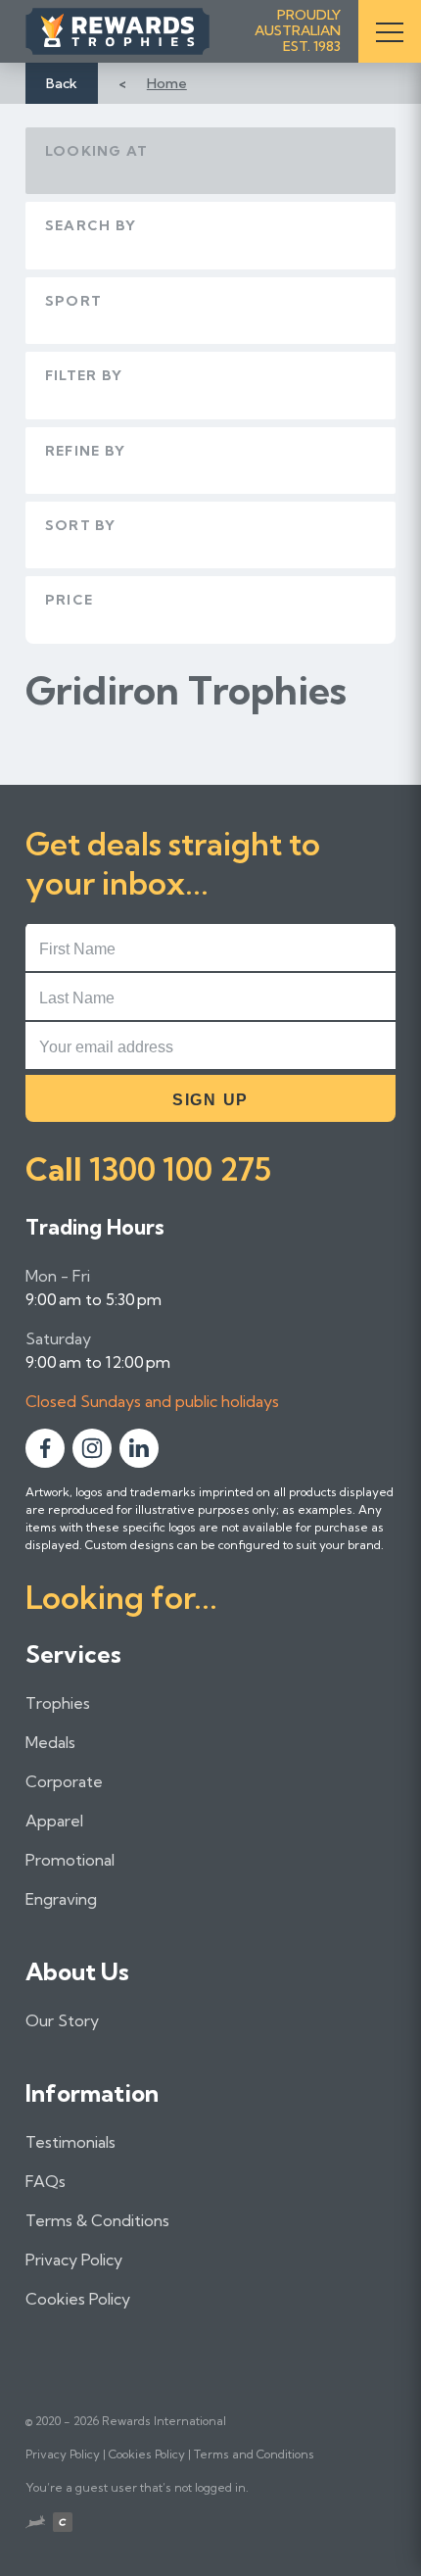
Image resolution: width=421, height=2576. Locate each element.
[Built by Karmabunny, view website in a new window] (35, 2524)
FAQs (46, 2181)
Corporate (64, 1781)
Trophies (58, 1703)
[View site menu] (390, 31)
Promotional (70, 1860)
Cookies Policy (78, 2299)
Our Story (62, 2020)
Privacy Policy (74, 2260)
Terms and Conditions (254, 2454)
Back (62, 83)
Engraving (61, 1899)
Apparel (54, 1821)
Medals (50, 1742)
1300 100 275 (180, 1169)
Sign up (210, 1100)
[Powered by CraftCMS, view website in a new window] (63, 2525)
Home (167, 83)
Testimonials (70, 2142)
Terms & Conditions (97, 2220)
